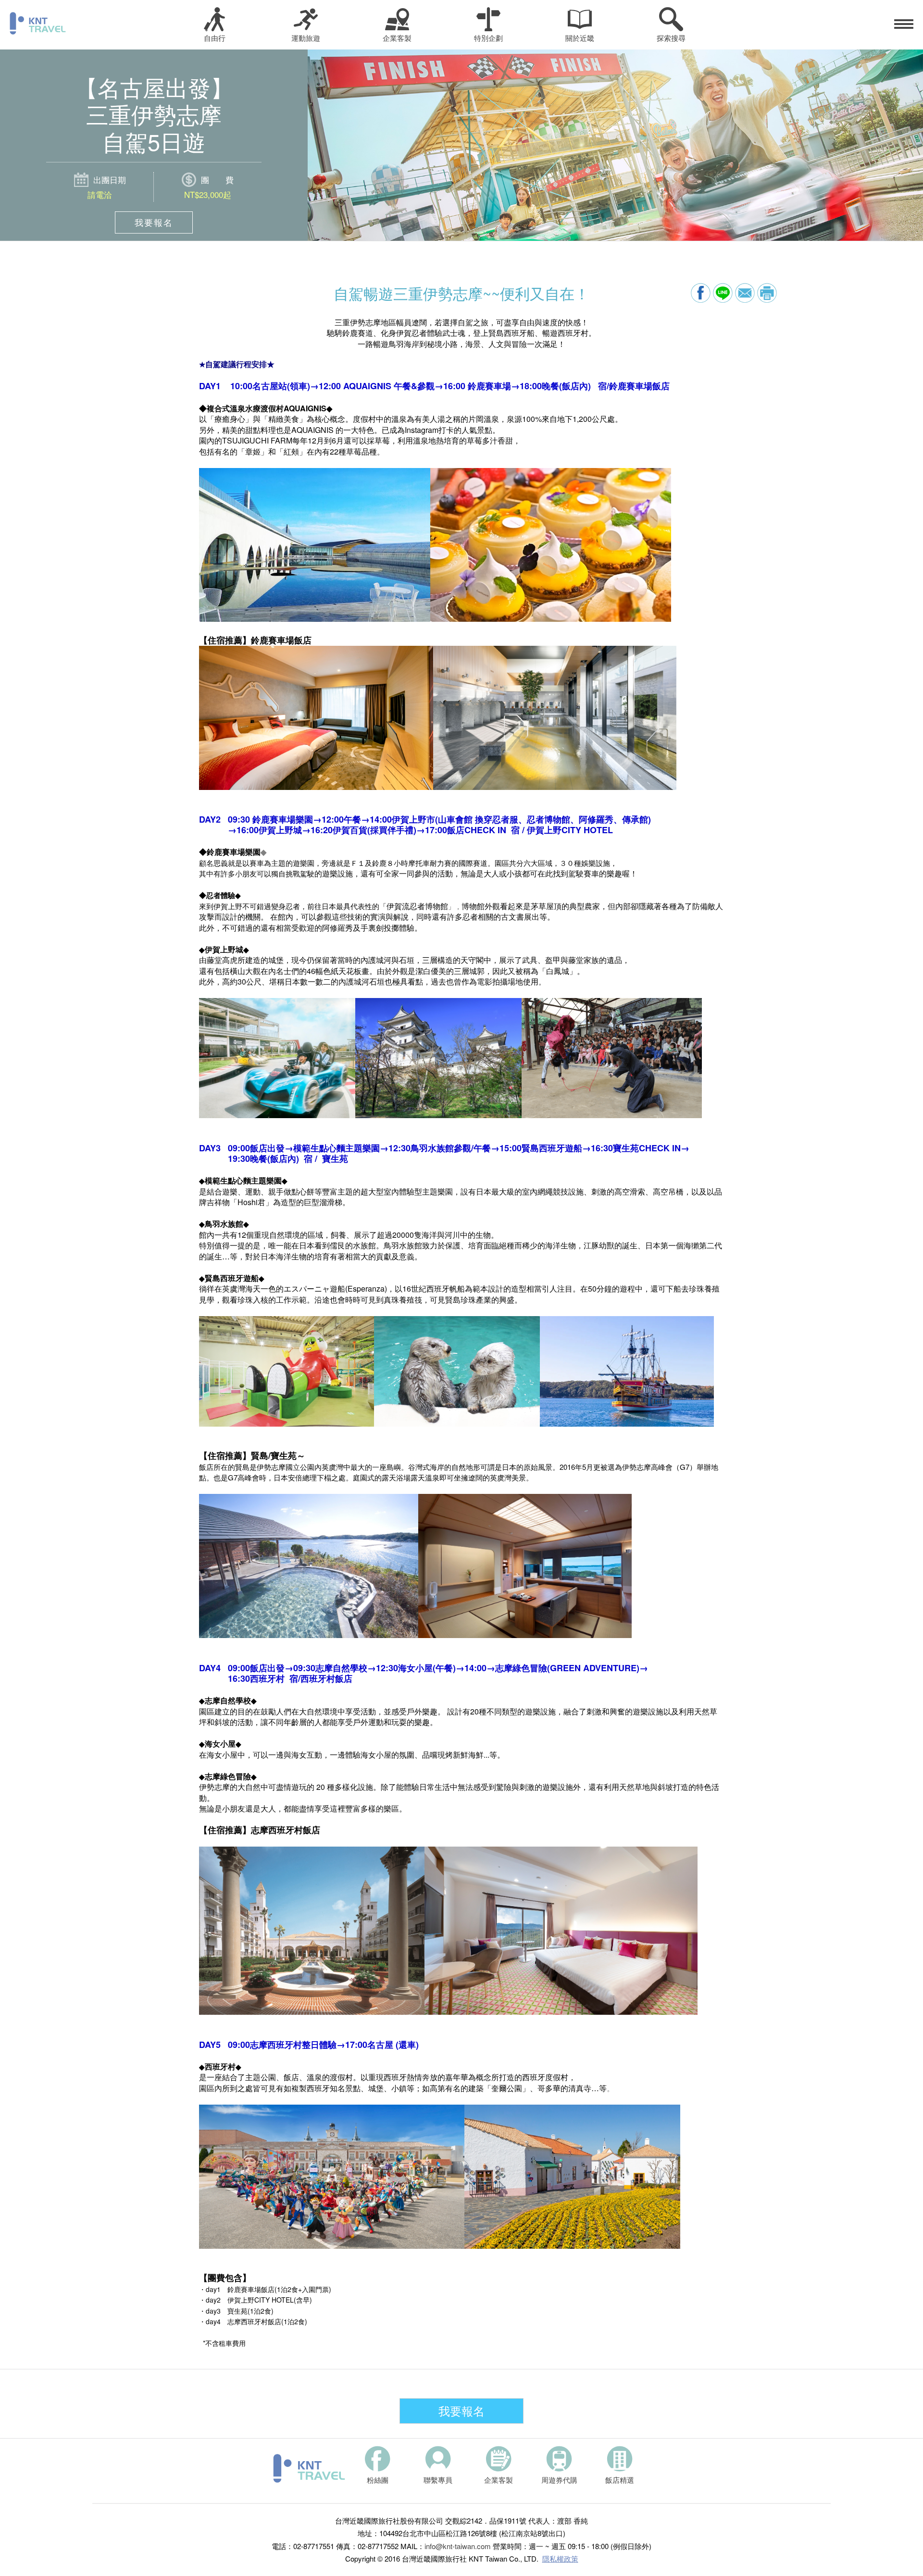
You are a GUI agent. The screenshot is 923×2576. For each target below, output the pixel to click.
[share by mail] (745, 293)
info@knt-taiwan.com (458, 2546)
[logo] (309, 2468)
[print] (767, 293)
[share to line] (723, 293)
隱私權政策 (560, 2558)
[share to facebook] (701, 293)
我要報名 (154, 222)
